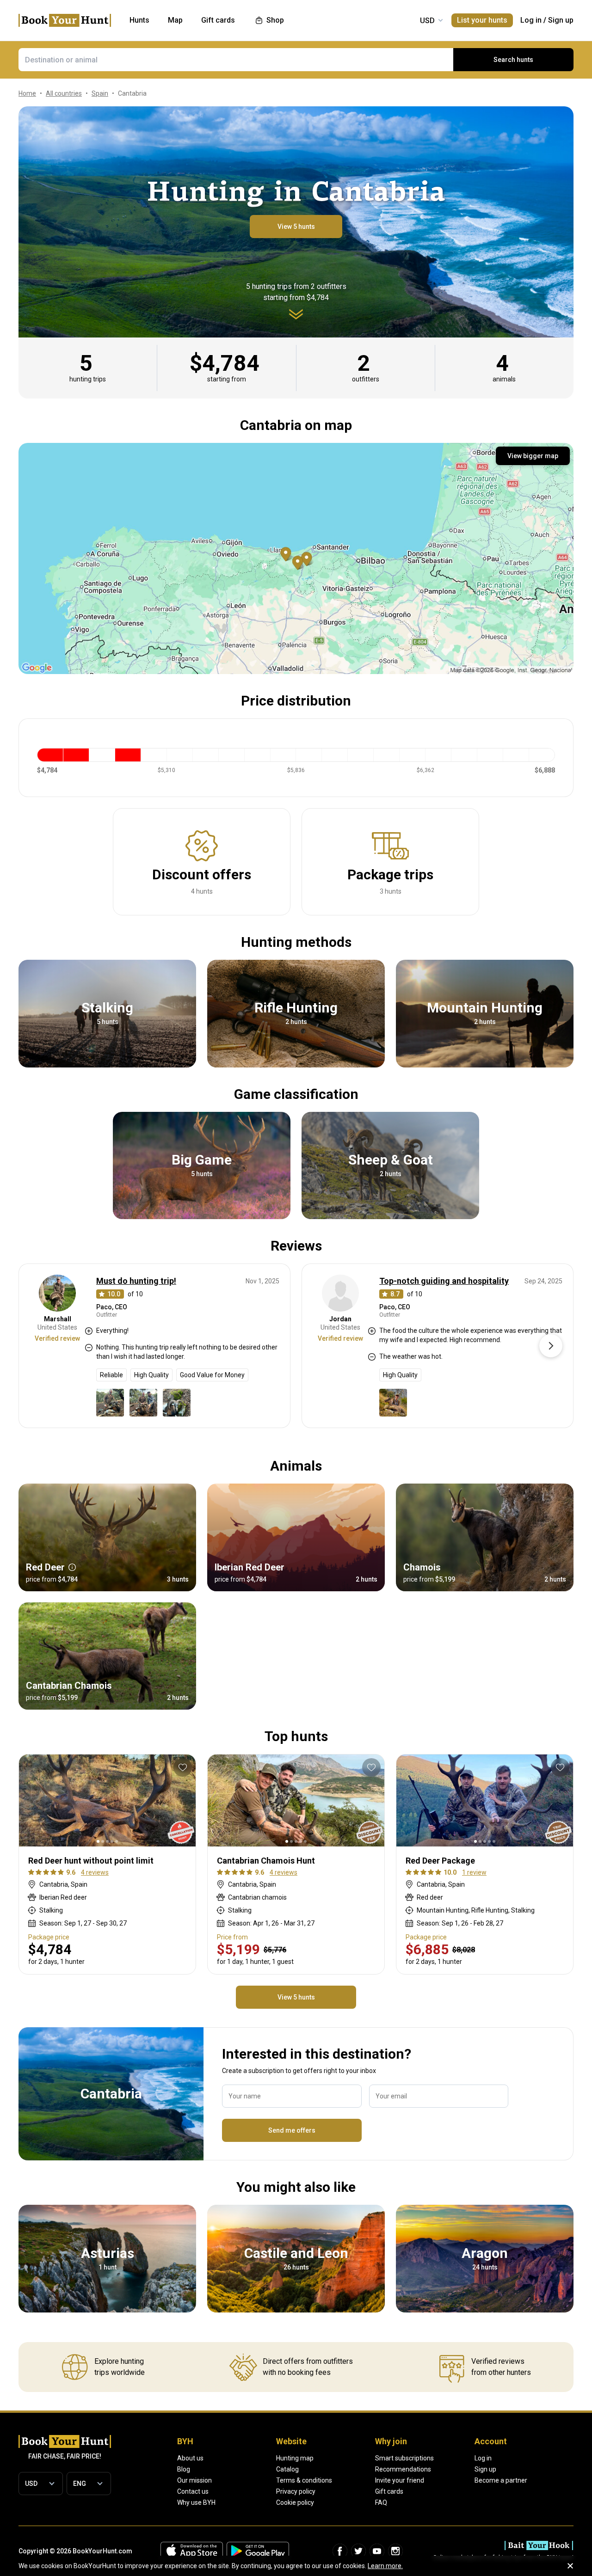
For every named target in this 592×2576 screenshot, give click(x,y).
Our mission (194, 2480)
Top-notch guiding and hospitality (444, 1281)
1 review (474, 1872)
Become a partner (501, 2480)
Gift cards (389, 2491)
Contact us (193, 2491)
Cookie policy (295, 2502)
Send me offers (292, 2130)
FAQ (381, 2502)
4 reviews (95, 1872)
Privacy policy (296, 2491)
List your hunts (482, 20)
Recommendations (403, 2469)
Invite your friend (400, 2480)
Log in (531, 20)
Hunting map (295, 2458)
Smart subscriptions (404, 2458)
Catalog (287, 2469)
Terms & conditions (304, 2480)
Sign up (561, 20)
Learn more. (385, 2566)
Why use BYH (196, 2502)
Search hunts (513, 60)
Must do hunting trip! (136, 1281)
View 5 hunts (296, 227)
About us (190, 2458)
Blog (184, 2469)
